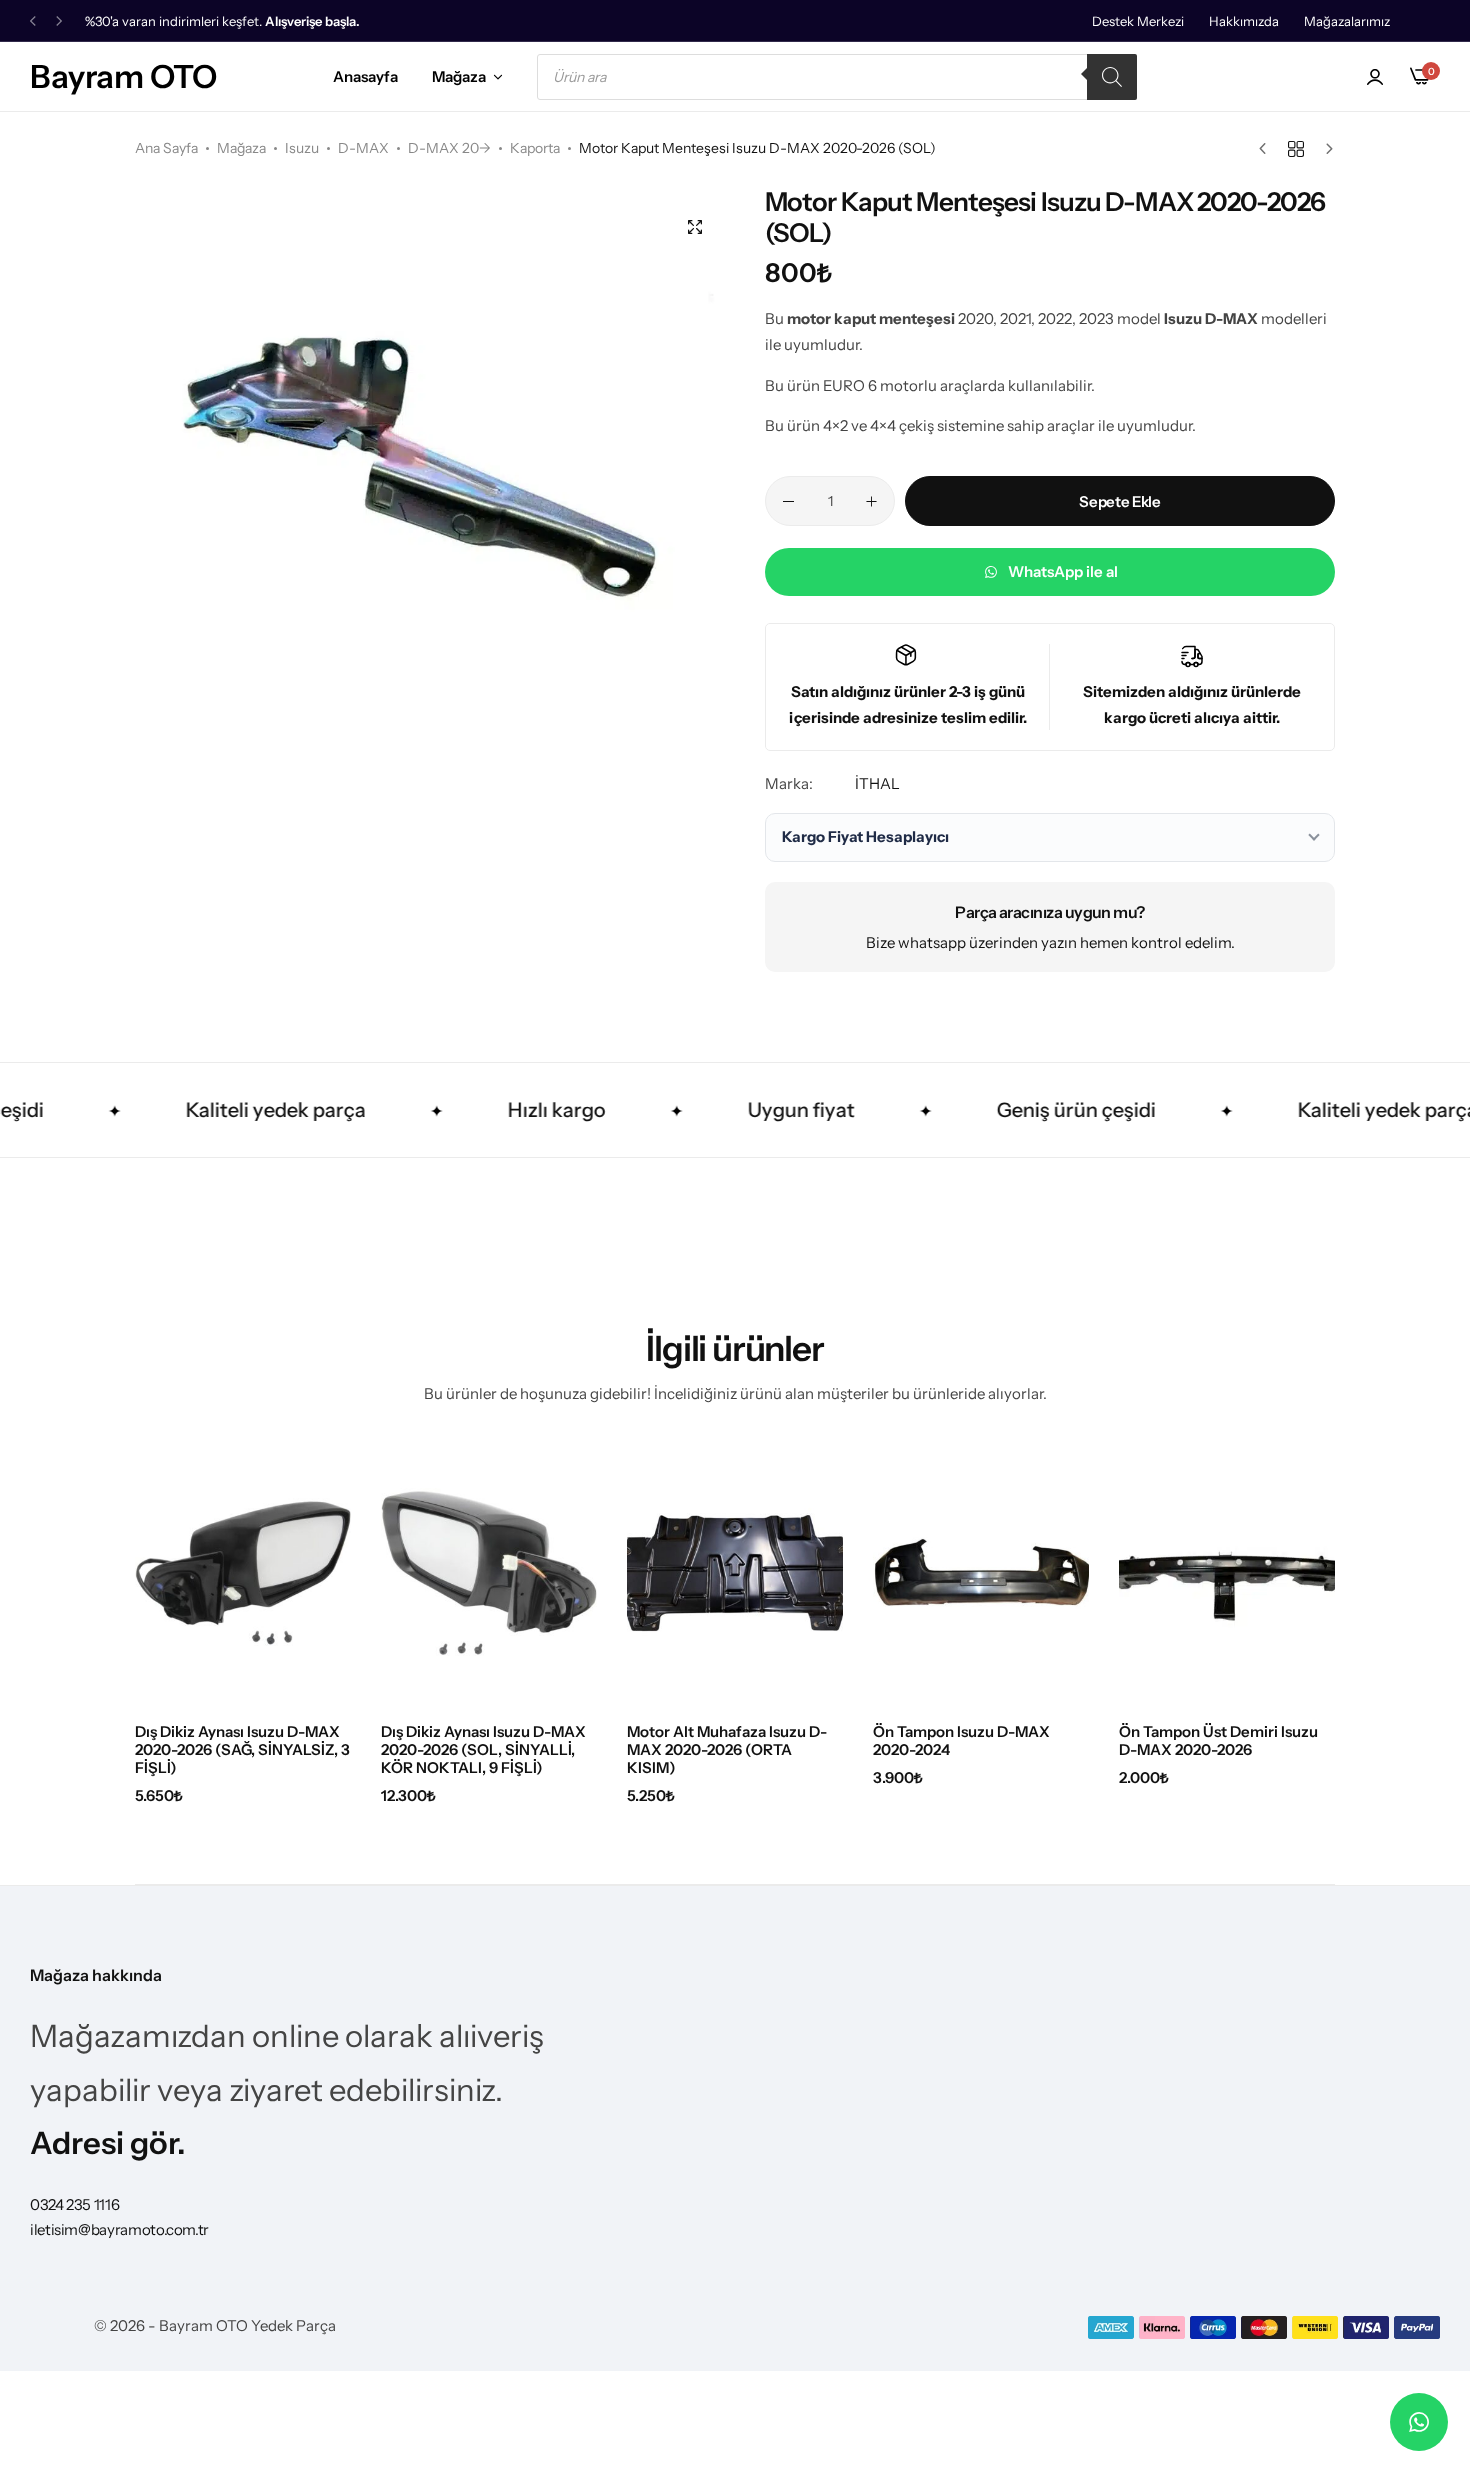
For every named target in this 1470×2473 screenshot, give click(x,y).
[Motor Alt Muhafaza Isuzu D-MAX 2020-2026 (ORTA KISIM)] (735, 1573)
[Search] (1112, 77)
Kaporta (535, 148)
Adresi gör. (108, 2143)
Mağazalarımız (1347, 21)
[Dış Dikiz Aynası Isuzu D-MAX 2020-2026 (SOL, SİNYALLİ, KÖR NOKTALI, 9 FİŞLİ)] (489, 1573)
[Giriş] (1375, 77)
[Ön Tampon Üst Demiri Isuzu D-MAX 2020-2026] (1227, 1573)
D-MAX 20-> (449, 148)
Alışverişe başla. (312, 21)
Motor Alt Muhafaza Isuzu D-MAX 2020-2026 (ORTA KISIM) (727, 1750)
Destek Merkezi (1138, 21)
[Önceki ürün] (1267, 149)
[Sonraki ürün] (1324, 149)
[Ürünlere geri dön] (1296, 149)
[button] (33, 21)
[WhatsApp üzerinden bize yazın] (1419, 2422)
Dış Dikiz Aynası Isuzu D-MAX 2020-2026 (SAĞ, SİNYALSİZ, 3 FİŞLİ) (242, 1750)
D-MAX (363, 148)
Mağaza (459, 76)
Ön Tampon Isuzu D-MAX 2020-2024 (961, 1741)
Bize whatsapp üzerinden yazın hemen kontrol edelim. (1050, 942)
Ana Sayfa (166, 148)
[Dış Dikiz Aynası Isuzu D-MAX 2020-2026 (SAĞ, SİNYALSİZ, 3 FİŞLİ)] (243, 1573)
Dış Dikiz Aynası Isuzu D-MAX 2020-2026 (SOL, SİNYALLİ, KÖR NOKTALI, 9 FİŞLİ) (483, 1750)
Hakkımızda (1244, 21)
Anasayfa (365, 76)
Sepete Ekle (1119, 501)
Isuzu (302, 148)
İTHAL (877, 783)
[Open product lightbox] (695, 227)
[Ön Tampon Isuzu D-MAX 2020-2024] (981, 1573)
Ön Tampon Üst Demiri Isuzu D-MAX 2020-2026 (1218, 1741)
